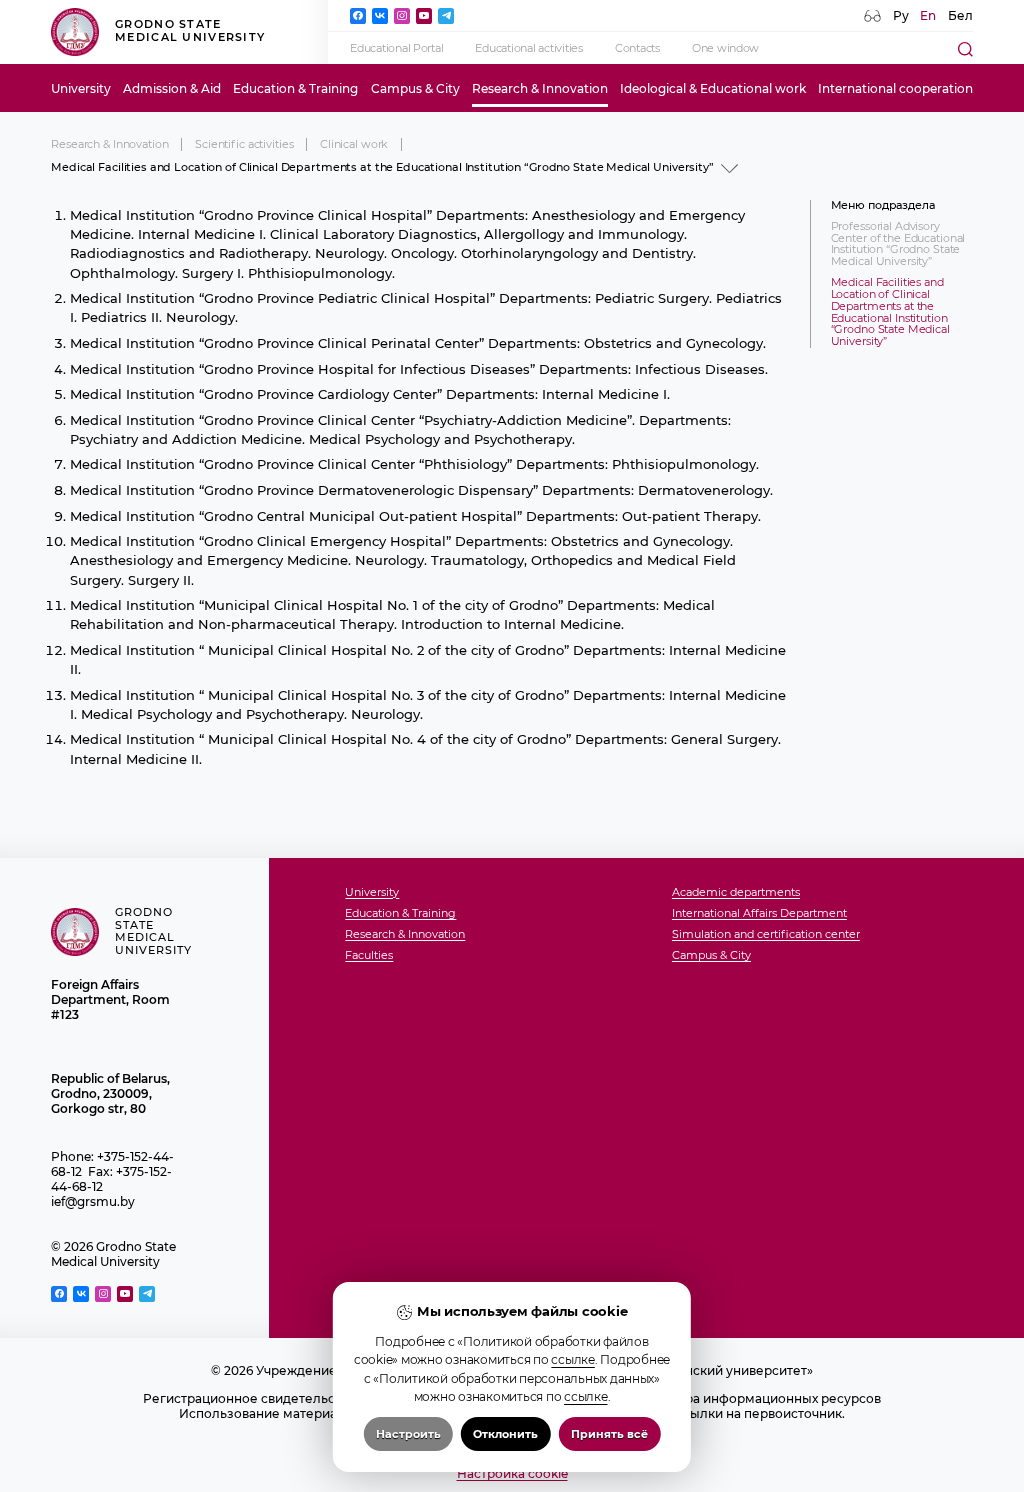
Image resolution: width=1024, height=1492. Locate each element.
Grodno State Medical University (190, 31)
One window (725, 48)
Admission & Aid (172, 88)
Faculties (369, 956)
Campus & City (415, 88)
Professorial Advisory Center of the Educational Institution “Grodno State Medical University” (898, 244)
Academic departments (736, 893)
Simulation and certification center (766, 935)
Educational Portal (396, 48)
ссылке (572, 1359)
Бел (960, 15)
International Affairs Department (759, 914)
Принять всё (609, 1434)
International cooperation (895, 88)
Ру (901, 15)
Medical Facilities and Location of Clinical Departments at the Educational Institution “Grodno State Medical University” (890, 312)
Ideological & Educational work (713, 88)
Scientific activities (244, 144)
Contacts (637, 48)
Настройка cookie (512, 1473)
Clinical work (354, 144)
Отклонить (505, 1434)
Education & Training (295, 88)
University (81, 88)
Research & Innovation (540, 88)
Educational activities (528, 48)
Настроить (408, 1434)
